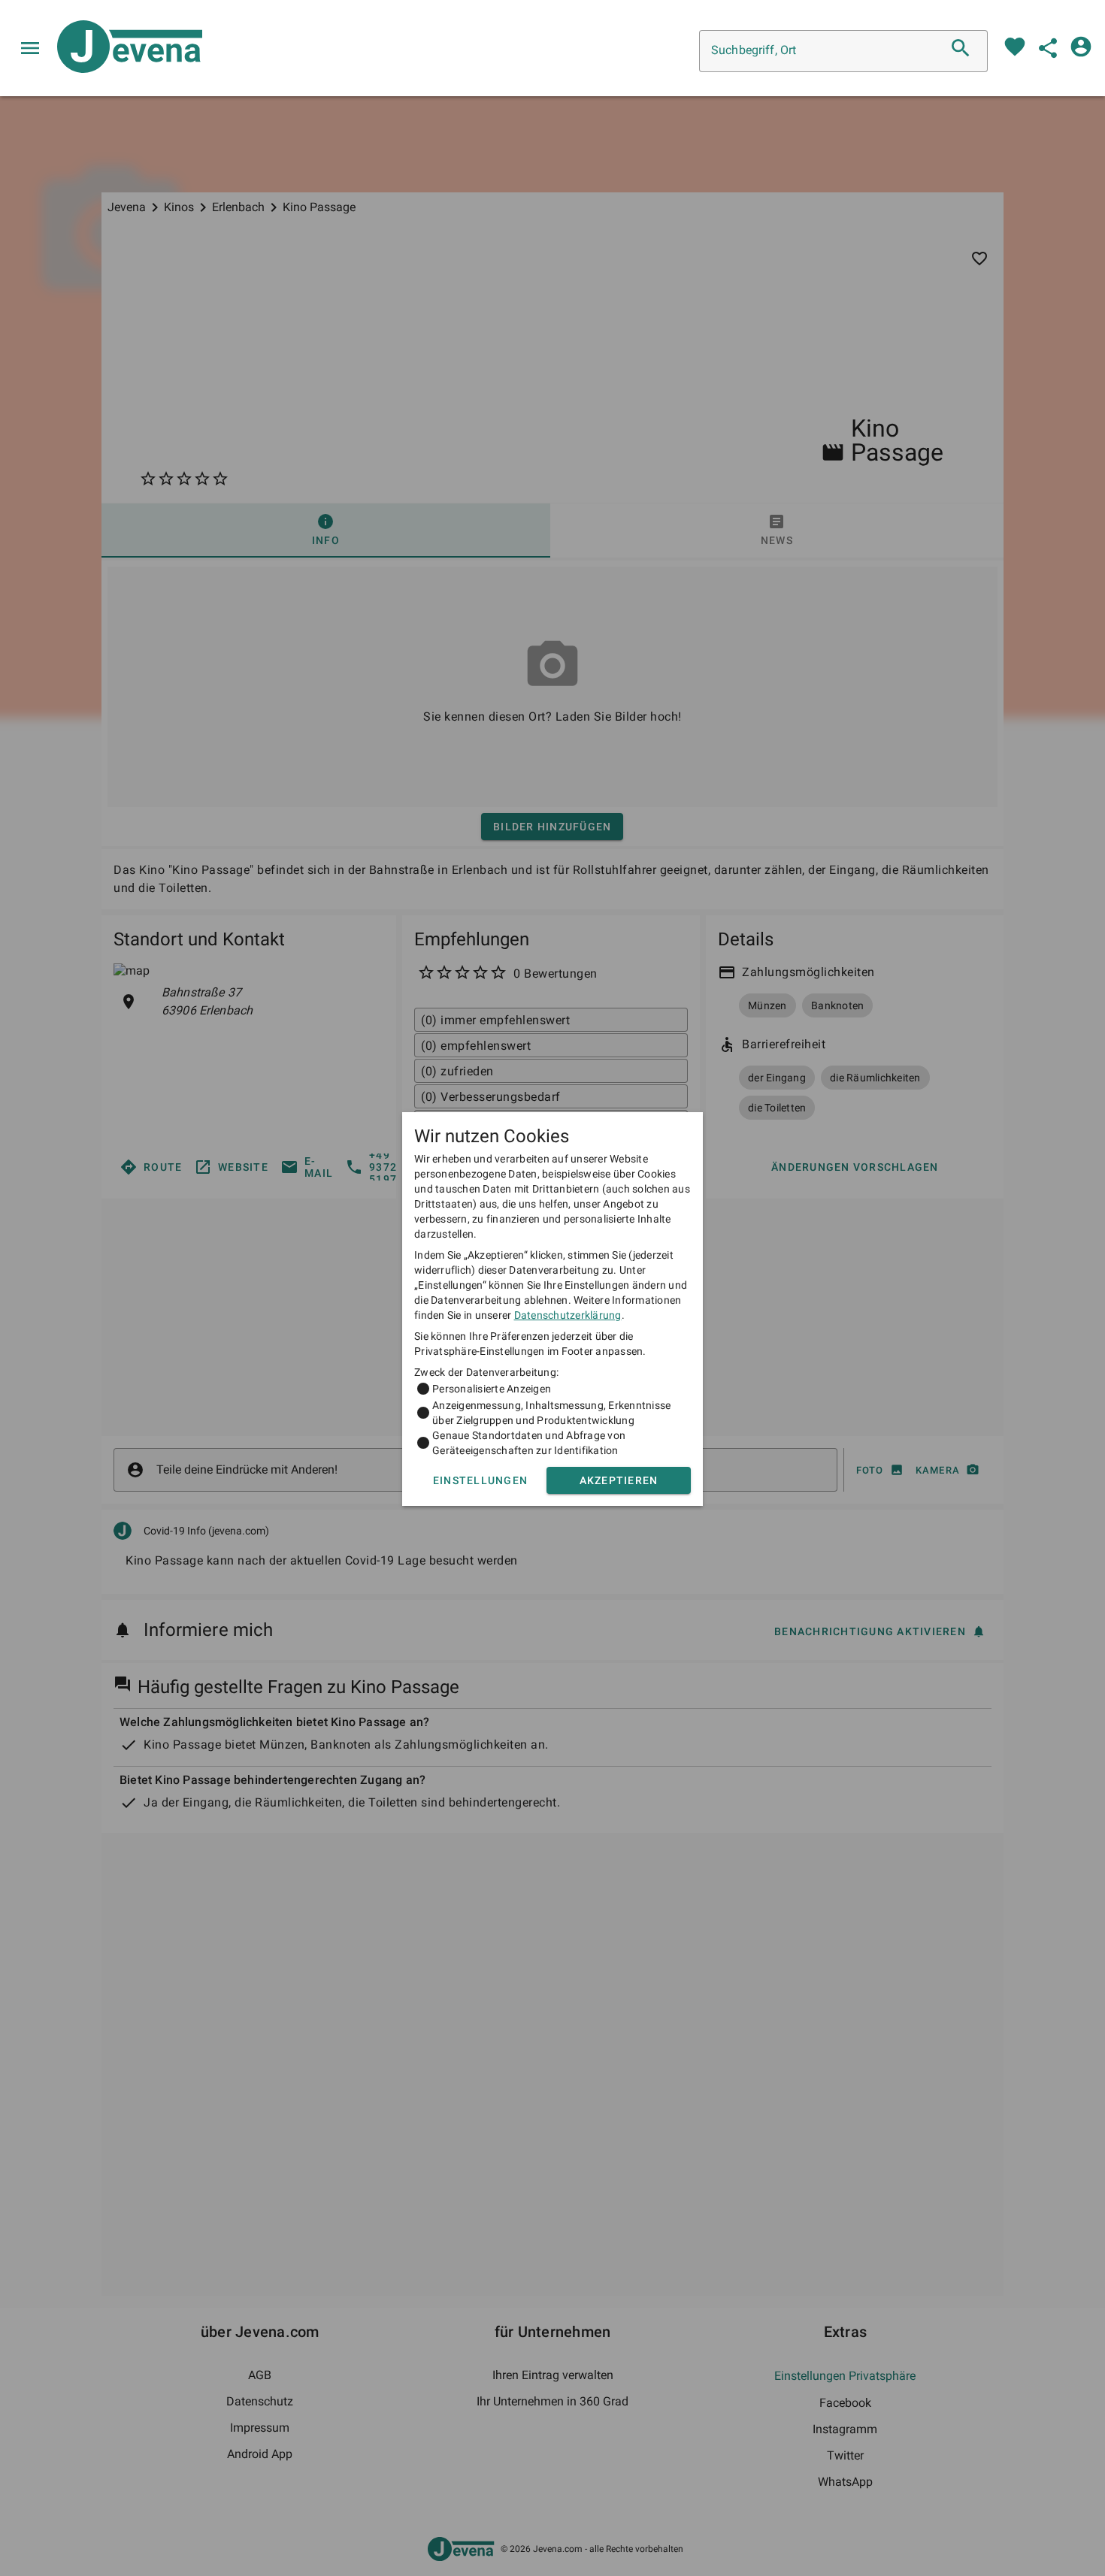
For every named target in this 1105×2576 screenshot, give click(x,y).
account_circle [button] (1081, 47)
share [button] (1048, 48)
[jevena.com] (124, 48)
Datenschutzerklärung (568, 1315)
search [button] (961, 48)
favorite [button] (1015, 47)
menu (30, 48)
